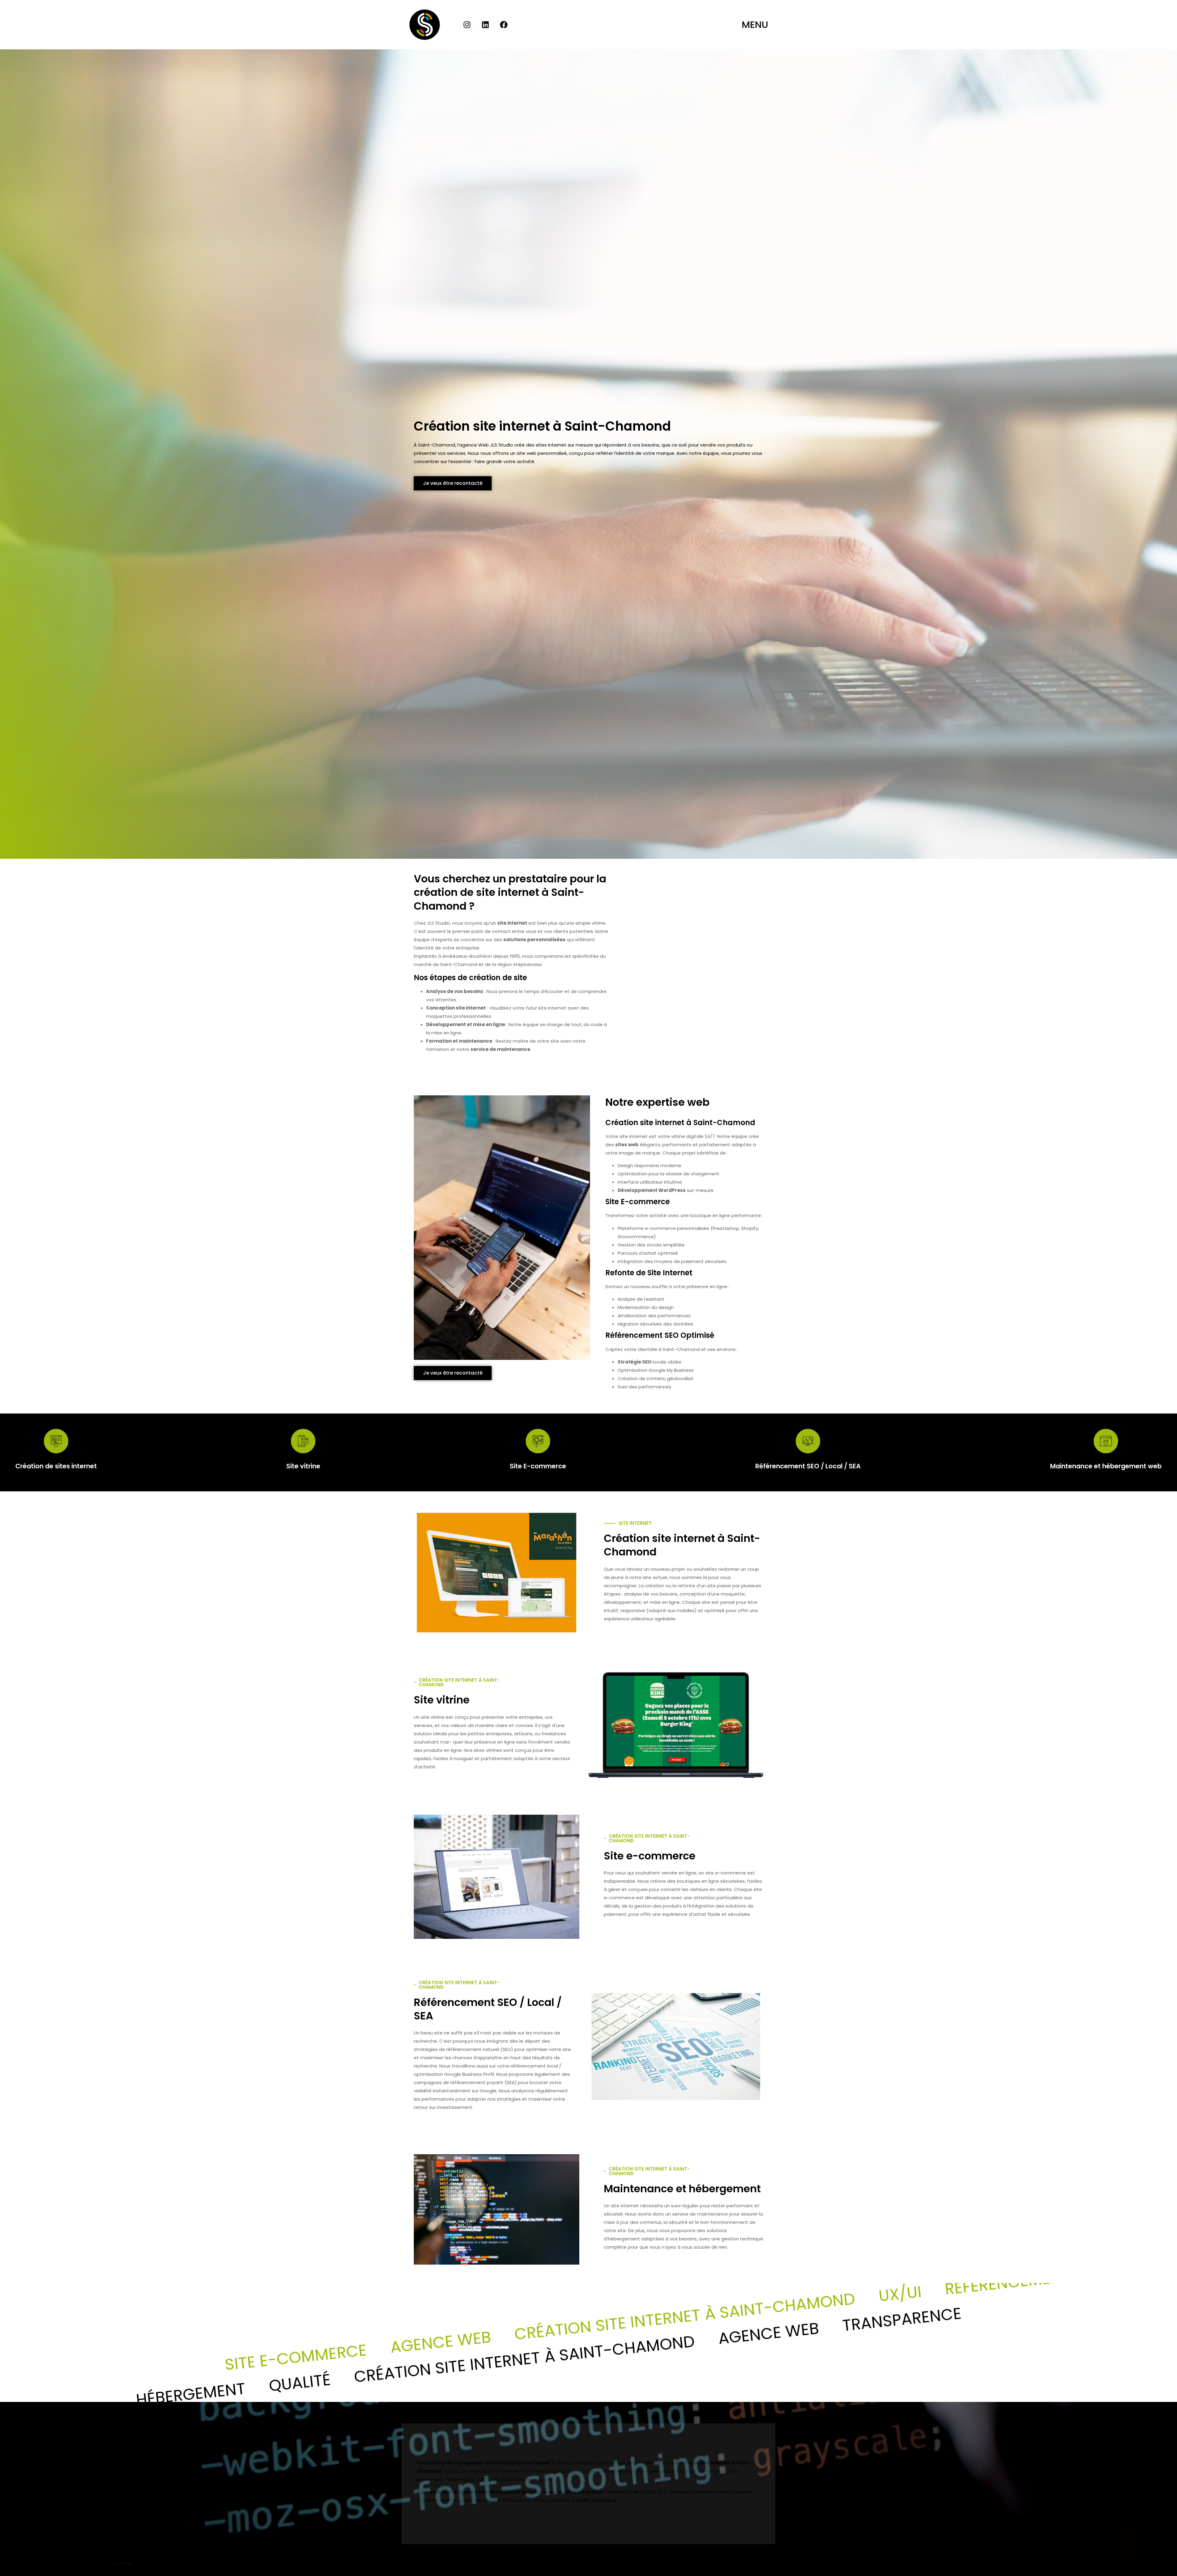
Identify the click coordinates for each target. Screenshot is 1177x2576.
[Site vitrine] (303, 1441)
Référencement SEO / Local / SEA (808, 1466)
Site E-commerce (538, 1466)
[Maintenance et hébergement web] (1106, 1441)
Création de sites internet (56, 1466)
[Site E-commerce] (538, 1441)
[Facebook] (504, 25)
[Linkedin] (486, 25)
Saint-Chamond (596, 2500)
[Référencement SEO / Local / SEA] (808, 1441)
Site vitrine (303, 1466)
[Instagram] (467, 25)
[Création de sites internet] (56, 1441)
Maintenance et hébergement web (1106, 1466)
